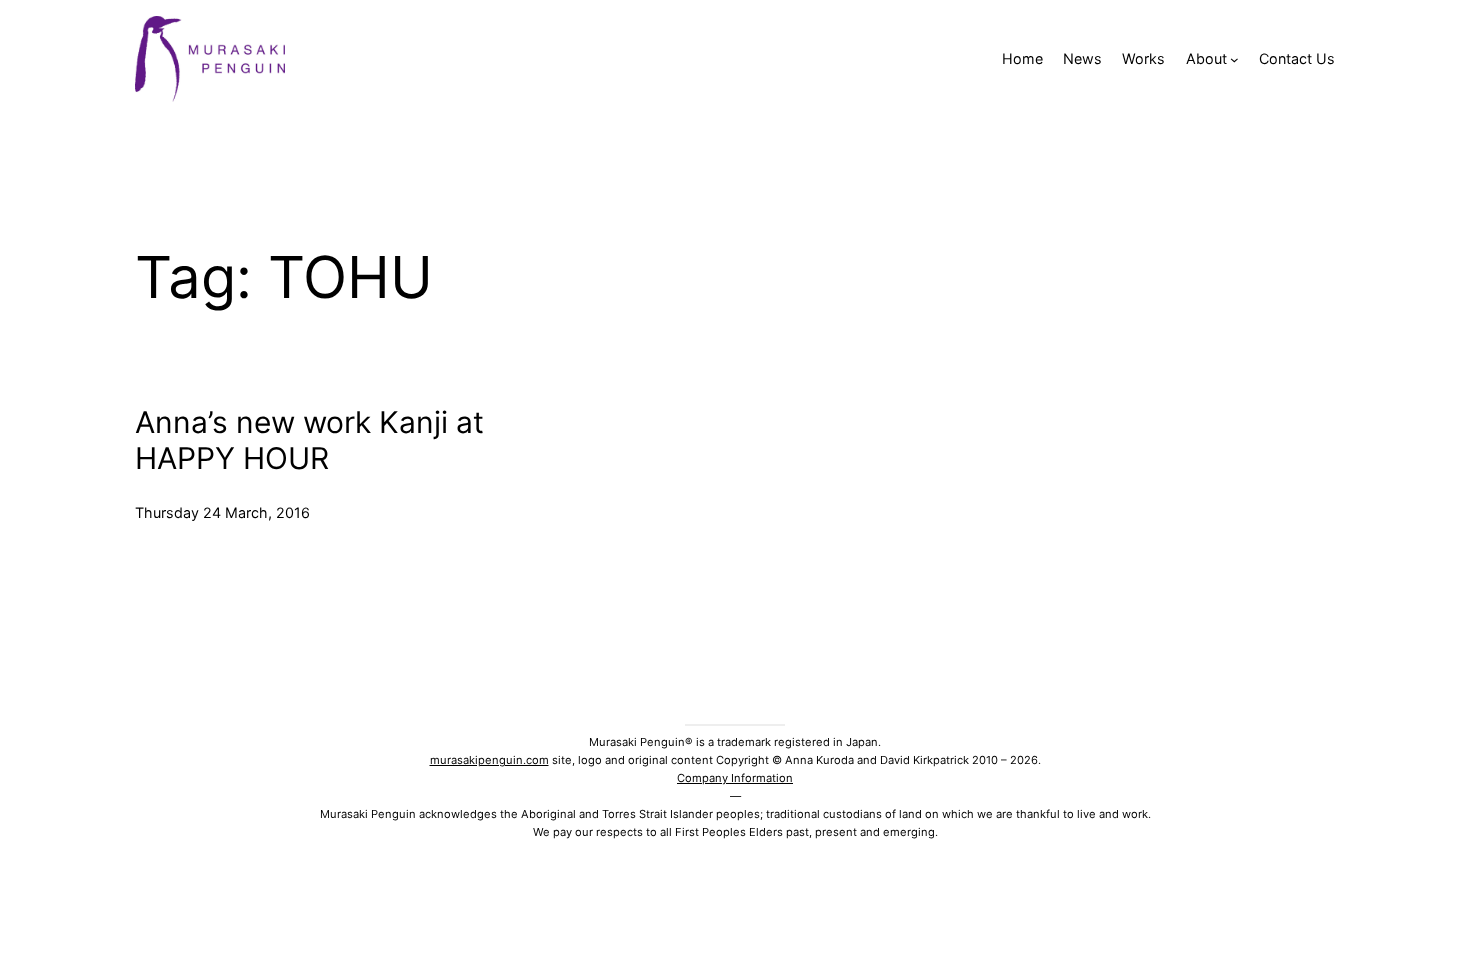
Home (1022, 58)
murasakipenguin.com (489, 760)
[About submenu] (1234, 59)
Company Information (735, 778)
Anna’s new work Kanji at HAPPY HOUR (309, 440)
